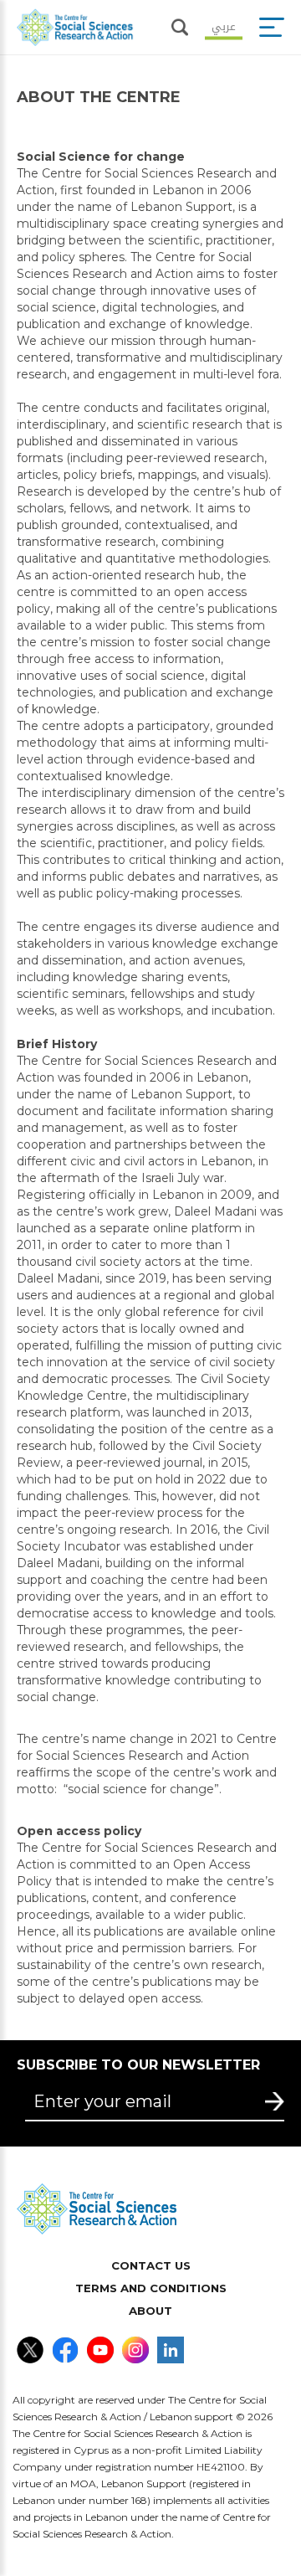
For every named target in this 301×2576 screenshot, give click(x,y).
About (150, 2311)
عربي (224, 25)
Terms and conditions (151, 2288)
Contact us (151, 2265)
